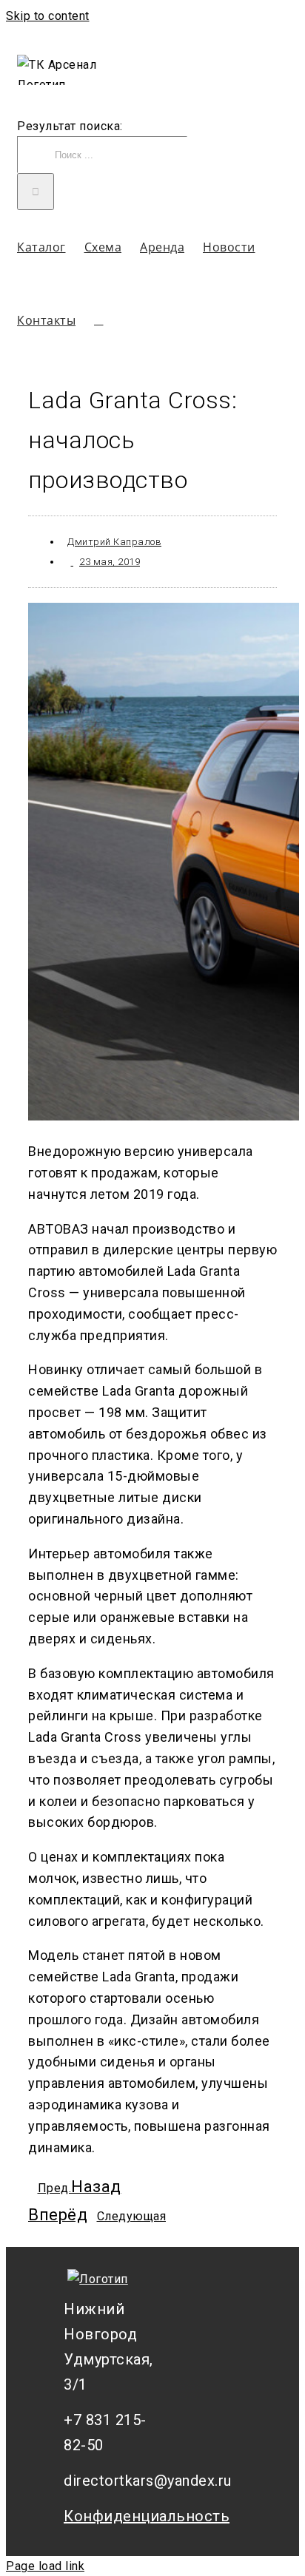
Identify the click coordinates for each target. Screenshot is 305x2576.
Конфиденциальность (115, 2516)
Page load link (45, 2566)
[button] (99, 320)
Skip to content (48, 16)
